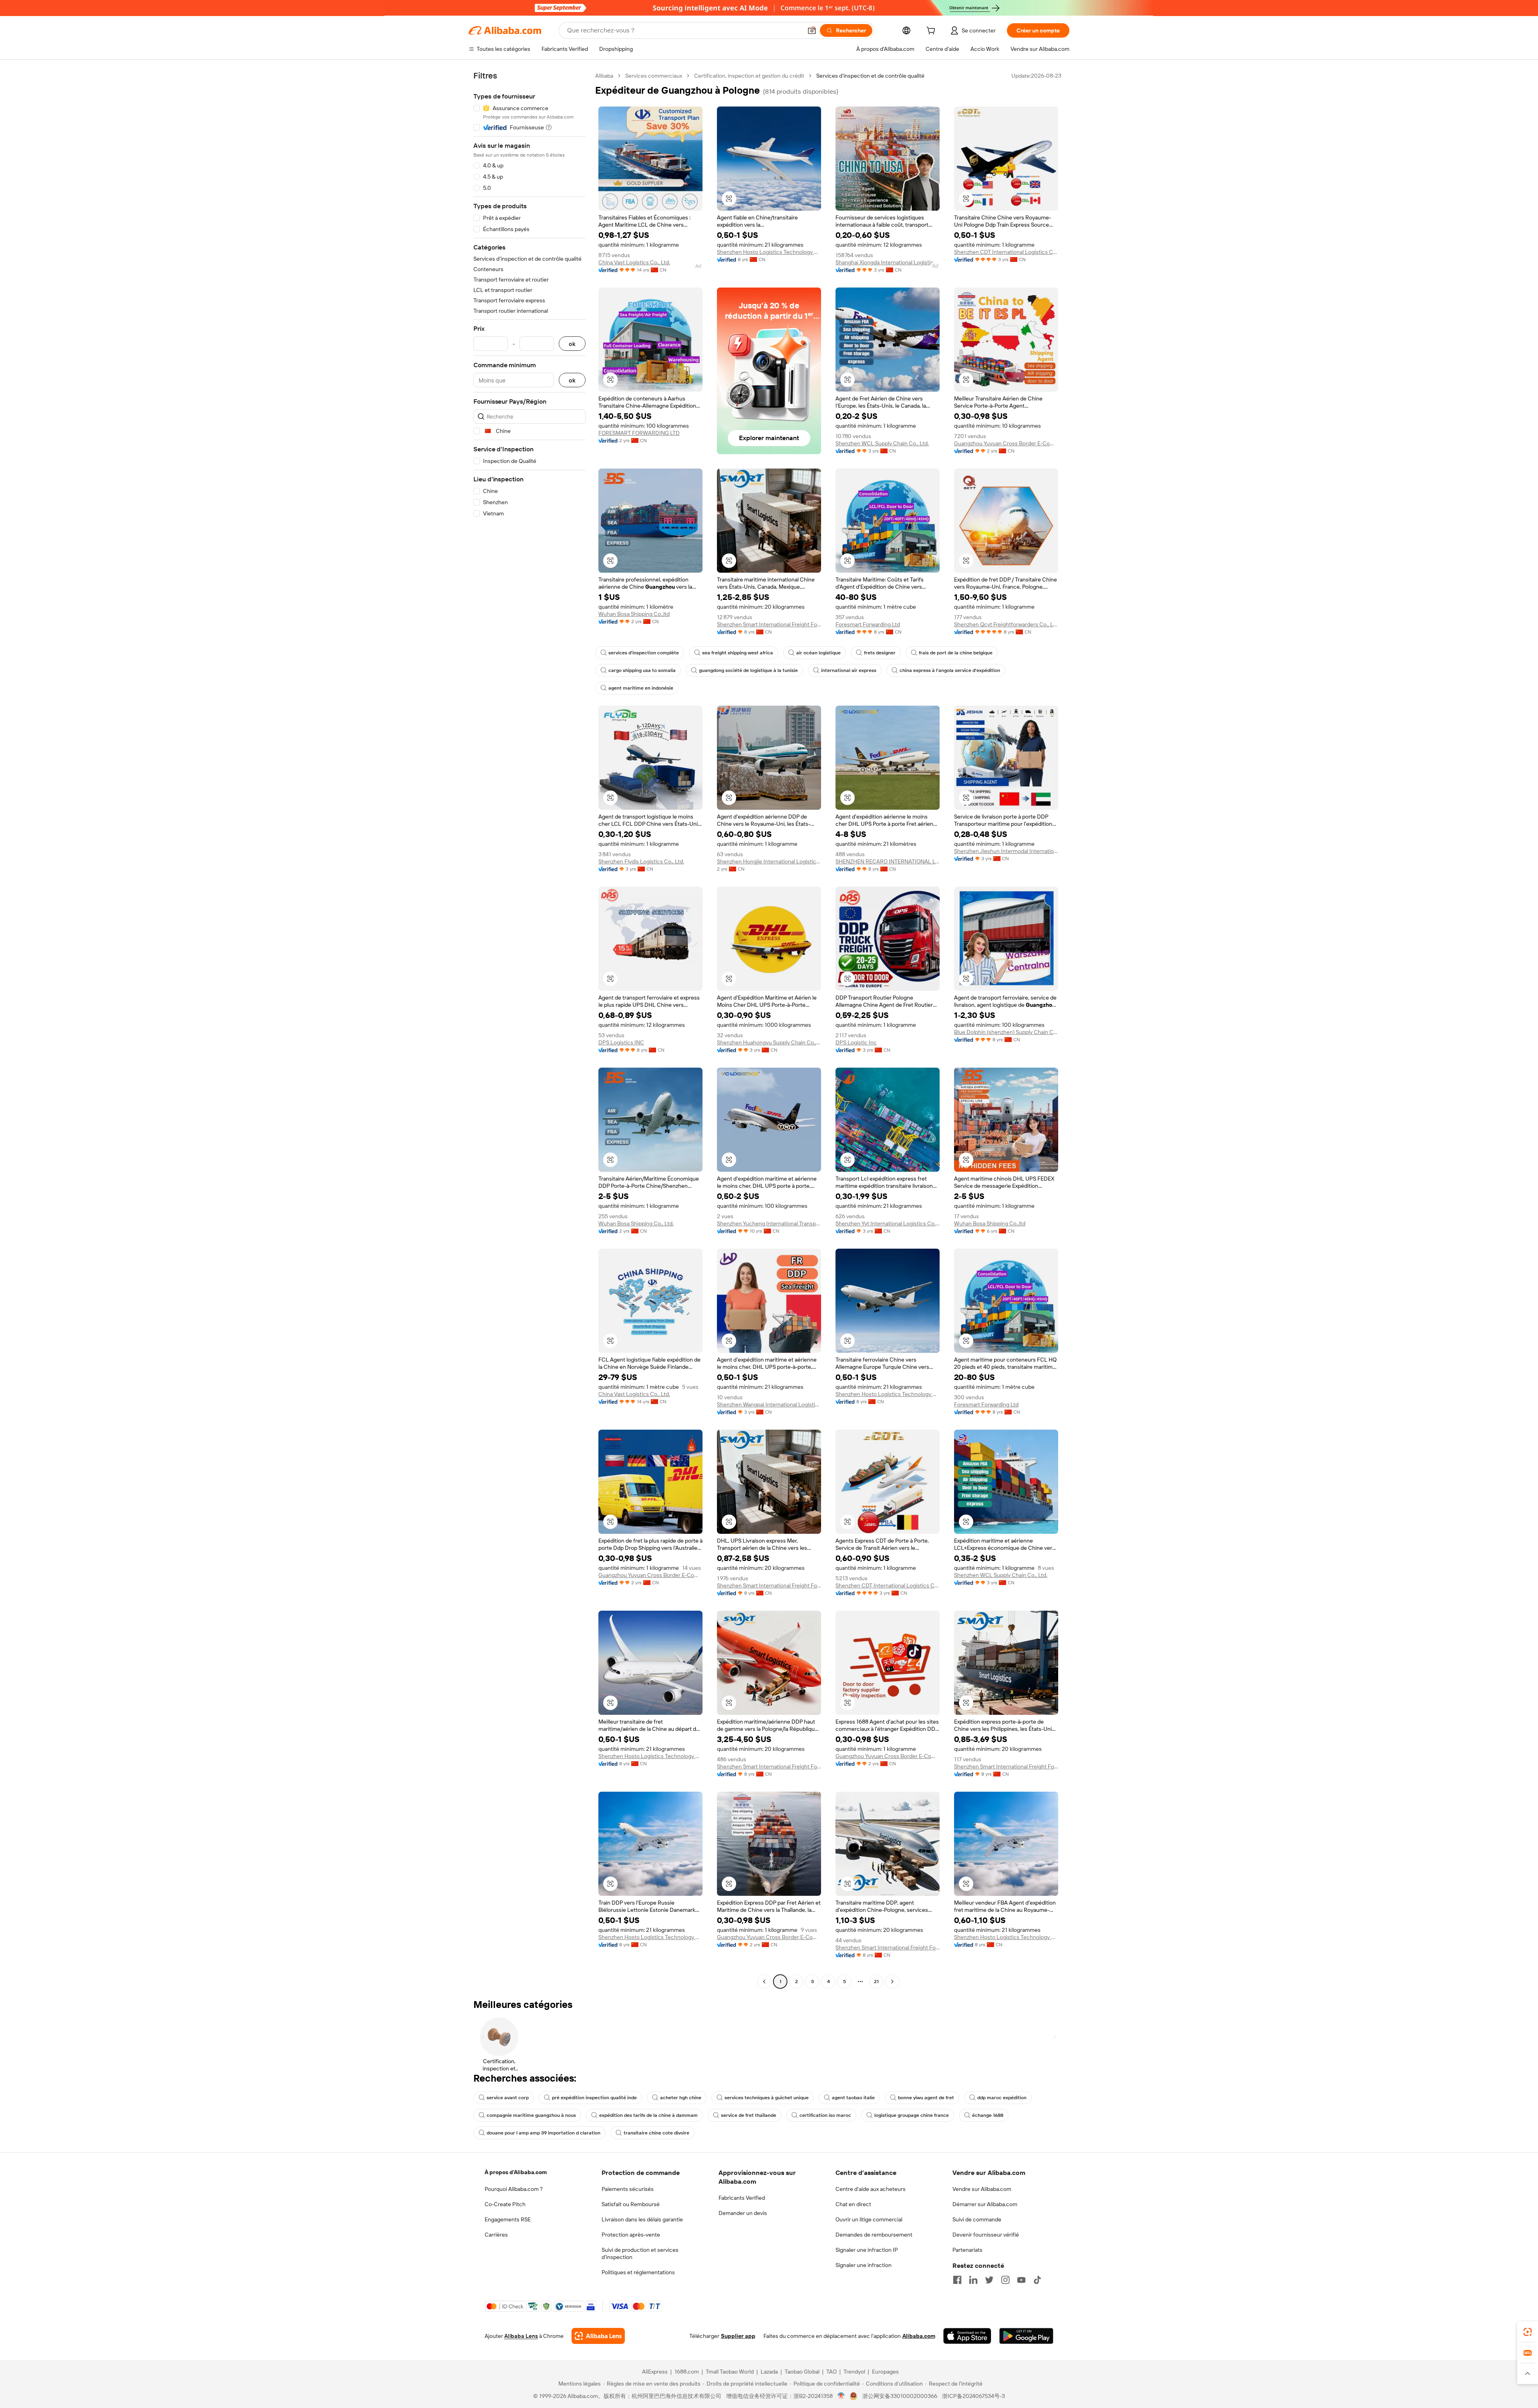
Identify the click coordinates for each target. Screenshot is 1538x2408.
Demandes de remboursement (874, 2235)
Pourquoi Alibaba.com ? (514, 2189)
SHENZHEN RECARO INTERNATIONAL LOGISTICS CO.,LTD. (888, 861)
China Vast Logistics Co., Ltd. (634, 262)
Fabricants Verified (742, 2198)
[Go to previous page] (764, 1982)
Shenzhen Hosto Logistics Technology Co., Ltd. (769, 252)
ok (572, 344)
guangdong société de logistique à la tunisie (748, 670)
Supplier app (738, 2336)
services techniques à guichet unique (767, 2098)
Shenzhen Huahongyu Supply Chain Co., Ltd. (769, 1042)
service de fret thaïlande (749, 2115)
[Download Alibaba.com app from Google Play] (1026, 2336)
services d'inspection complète (644, 653)
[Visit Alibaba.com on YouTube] (1021, 2280)
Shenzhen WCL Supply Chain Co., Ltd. (882, 443)
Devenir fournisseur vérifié (986, 2235)
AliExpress (655, 2372)
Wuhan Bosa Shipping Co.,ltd (634, 614)
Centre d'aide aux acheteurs (871, 2189)
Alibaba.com (919, 2336)
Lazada (769, 2372)
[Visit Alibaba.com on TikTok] (1037, 2280)
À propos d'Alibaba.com (516, 2172)
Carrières (496, 2235)
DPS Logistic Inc (856, 1042)
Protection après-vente (631, 2235)
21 (876, 1982)
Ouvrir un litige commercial (869, 2219)
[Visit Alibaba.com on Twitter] (989, 2280)
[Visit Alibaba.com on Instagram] (1005, 2280)
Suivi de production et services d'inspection (640, 2253)
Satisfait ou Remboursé (631, 2204)
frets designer (880, 653)
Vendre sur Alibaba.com (982, 2189)
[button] (812, 30)
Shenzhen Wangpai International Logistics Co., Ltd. (769, 1404)
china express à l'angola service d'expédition (950, 670)
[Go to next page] (892, 1982)
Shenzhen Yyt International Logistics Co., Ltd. (888, 1223)
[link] (1528, 2332)
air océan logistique (818, 653)
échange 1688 (988, 2115)
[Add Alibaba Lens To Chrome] (598, 2336)
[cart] (932, 32)
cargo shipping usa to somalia (642, 670)
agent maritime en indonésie (641, 688)
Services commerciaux (654, 76)
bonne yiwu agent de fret (926, 2098)
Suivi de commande (977, 2219)
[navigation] (529, 1030)
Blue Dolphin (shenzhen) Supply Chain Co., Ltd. (1006, 1032)
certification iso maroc (825, 2115)
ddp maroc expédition (1002, 2098)
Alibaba (604, 76)
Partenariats (967, 2250)
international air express (849, 670)
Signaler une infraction (864, 2265)
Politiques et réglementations (638, 2272)
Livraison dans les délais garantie (642, 2219)
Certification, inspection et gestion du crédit (749, 76)
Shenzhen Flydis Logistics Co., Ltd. (641, 861)
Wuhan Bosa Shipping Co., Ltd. (636, 1223)
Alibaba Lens (521, 2336)
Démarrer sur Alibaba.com (985, 2204)
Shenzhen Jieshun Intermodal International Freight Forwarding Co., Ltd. (1006, 851)
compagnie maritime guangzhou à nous (531, 2115)
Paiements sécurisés (628, 2189)
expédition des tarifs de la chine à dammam (648, 2115)
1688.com (687, 2372)
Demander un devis (743, 2213)
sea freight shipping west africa (738, 653)
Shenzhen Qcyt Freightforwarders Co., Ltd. (1006, 624)
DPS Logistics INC (621, 1042)
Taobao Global (802, 2372)
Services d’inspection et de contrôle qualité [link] (870, 76)
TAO (831, 2372)
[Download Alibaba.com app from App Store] (967, 2336)
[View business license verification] (841, 2396)
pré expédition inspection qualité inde (594, 2098)
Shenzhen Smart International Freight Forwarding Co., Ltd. (769, 624)
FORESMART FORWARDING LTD (639, 433)
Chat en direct (853, 2204)
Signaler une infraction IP (867, 2250)
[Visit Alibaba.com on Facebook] (957, 2280)
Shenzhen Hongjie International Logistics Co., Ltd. (769, 861)
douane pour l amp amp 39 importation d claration (544, 2133)
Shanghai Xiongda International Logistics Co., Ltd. (888, 262)
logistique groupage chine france (912, 2115)
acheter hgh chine (681, 2098)
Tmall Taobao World (730, 2372)
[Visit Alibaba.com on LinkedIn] (973, 2280)
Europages (885, 2372)
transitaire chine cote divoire (656, 2133)
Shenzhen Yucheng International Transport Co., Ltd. (769, 1223)
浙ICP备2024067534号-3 (973, 2396)
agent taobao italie (853, 2098)
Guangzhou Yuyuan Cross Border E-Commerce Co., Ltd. (1006, 443)
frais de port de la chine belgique (956, 653)
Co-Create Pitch (505, 2204)
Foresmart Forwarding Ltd (868, 624)
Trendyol (854, 2372)
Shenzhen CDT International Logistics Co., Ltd (1006, 252)
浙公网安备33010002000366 (900, 2396)
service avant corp (508, 2098)
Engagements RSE (508, 2219)
